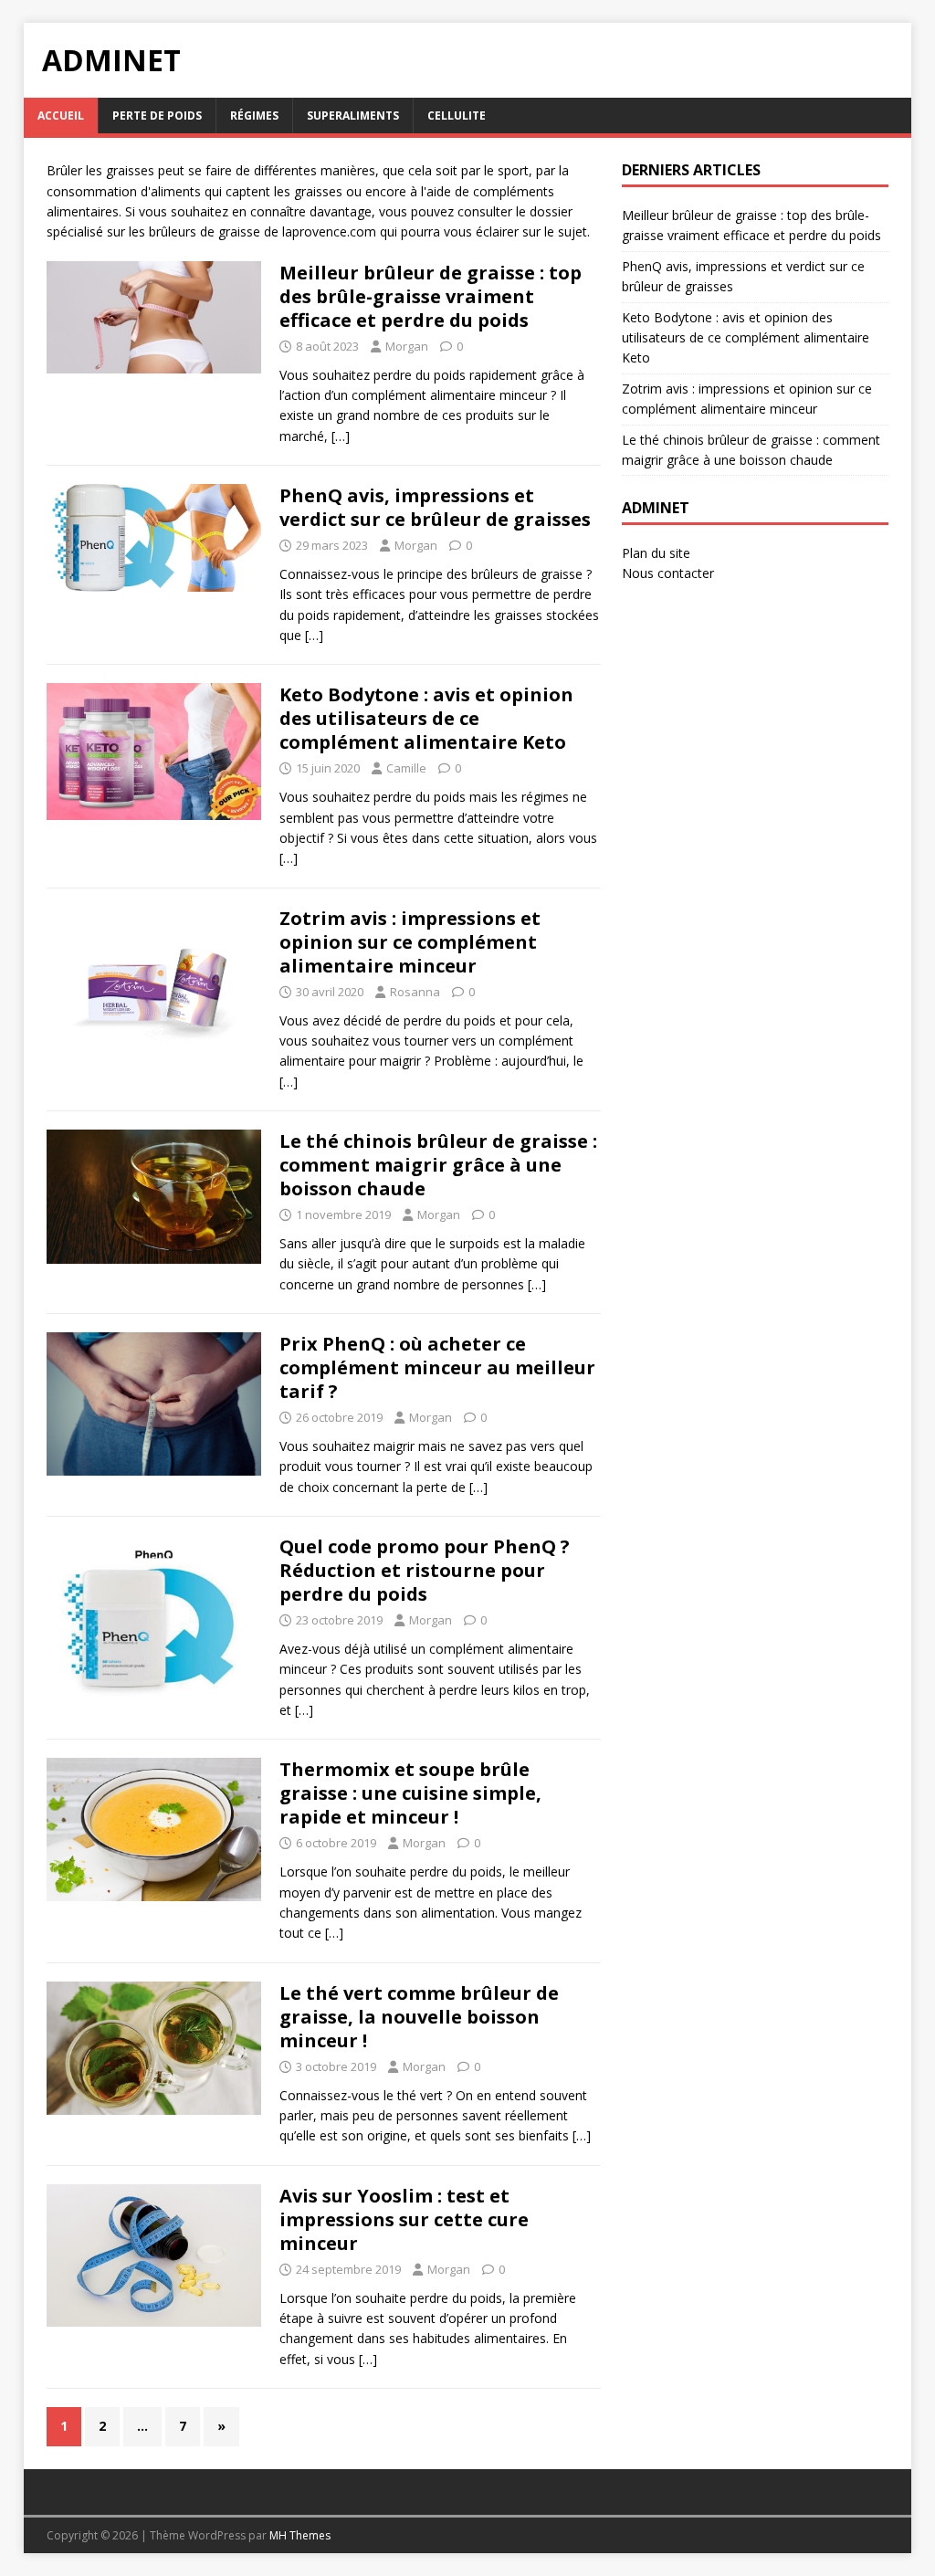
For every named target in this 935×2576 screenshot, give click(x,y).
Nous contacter (668, 573)
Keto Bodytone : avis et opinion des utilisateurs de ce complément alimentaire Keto (426, 718)
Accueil (61, 116)
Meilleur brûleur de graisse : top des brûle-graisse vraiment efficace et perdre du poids (431, 296)
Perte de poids (157, 116)
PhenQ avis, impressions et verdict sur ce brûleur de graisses (435, 507)
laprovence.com (331, 231)
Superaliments (353, 116)
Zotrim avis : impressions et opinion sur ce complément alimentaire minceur (410, 942)
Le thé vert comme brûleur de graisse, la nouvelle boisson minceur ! (419, 2017)
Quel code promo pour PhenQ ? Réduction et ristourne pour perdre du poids (425, 1570)
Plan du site (656, 553)
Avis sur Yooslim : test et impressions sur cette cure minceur (404, 2219)
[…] (341, 436)
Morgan (407, 346)
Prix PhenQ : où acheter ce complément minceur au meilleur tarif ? (437, 1367)
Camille (406, 768)
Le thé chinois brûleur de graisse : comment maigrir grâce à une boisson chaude (438, 1165)
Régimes (254, 116)
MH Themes (300, 2535)
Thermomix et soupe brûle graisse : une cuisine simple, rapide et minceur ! (410, 1793)
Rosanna (415, 992)
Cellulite (457, 116)
